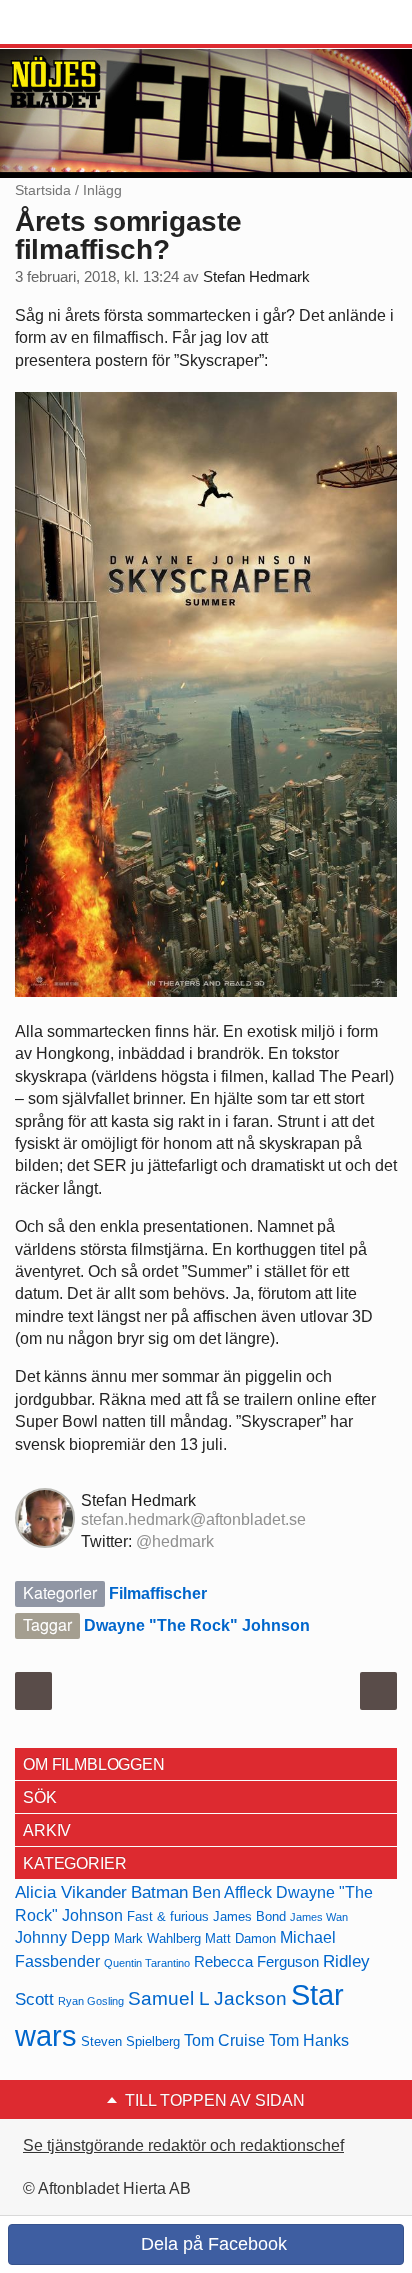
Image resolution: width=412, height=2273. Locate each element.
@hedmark (175, 1541)
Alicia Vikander (71, 1892)
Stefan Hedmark (256, 277)
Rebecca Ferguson (256, 1962)
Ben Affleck (232, 1892)
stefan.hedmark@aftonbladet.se (193, 1519)
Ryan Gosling (91, 2001)
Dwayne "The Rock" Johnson (197, 1625)
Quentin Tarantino (147, 1963)
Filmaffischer (158, 1593)
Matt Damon (240, 1938)
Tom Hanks (309, 2040)
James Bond (249, 1916)
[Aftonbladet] (90, 23)
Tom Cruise (224, 2040)
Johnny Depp (62, 1937)
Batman (159, 1892)
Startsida (43, 190)
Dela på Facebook (211, 2244)
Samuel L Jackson (207, 1998)
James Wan (319, 1917)
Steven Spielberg (130, 2041)
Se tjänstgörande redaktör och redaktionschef (183, 2145)
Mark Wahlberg (157, 1938)
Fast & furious (168, 1916)
